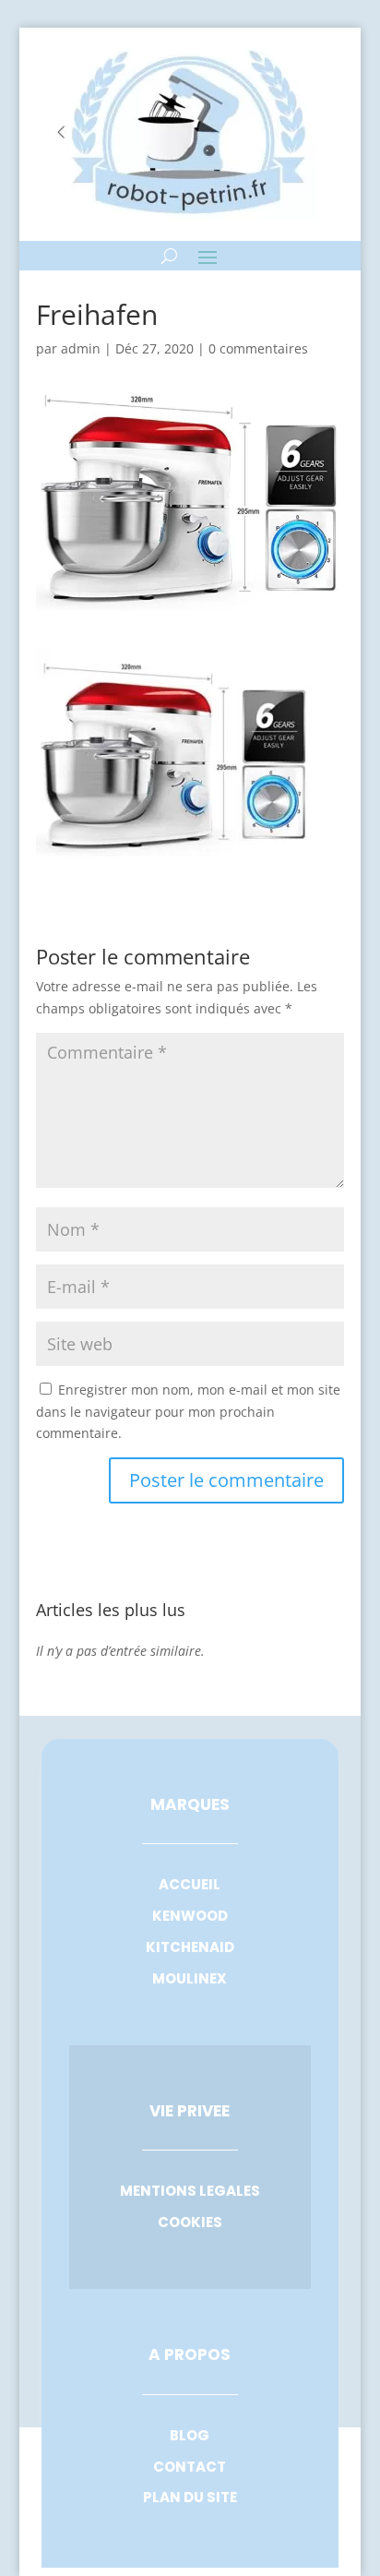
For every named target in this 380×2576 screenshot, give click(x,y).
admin (81, 348)
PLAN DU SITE (190, 2497)
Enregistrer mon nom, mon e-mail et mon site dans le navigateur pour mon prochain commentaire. (188, 1412)
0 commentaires (258, 348)
